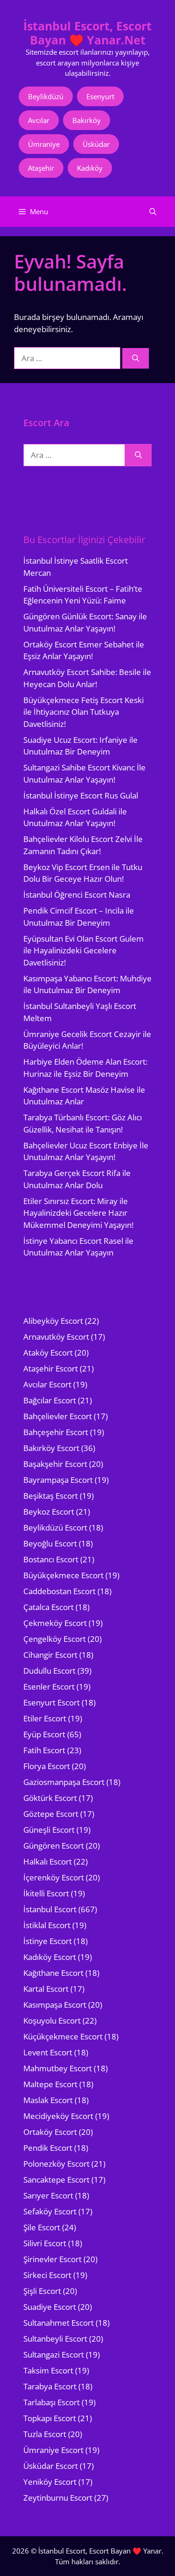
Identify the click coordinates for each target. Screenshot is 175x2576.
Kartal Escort (46, 1989)
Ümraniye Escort (53, 2450)
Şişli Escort (42, 2291)
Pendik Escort (48, 2148)
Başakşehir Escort (55, 1464)
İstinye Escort (48, 1941)
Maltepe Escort (50, 2084)
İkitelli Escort (46, 1893)
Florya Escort (47, 1766)
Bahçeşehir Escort (56, 1432)
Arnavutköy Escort (56, 1337)
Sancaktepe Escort (56, 2180)
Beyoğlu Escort (50, 1543)
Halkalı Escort (48, 1861)
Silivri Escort (45, 2243)
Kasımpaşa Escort (55, 2005)
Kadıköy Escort (50, 1957)
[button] (153, 212)
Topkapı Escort (50, 2418)
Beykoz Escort (49, 1512)
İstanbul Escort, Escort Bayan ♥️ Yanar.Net (87, 33)
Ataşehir (41, 168)
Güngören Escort (54, 1846)
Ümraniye (44, 144)
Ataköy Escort (48, 1353)
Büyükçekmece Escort (63, 1575)
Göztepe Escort (51, 1814)
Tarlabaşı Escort (52, 2402)
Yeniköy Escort (50, 2482)
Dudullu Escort (49, 1671)
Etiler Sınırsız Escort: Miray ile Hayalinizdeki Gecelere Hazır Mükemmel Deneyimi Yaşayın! (78, 1213)
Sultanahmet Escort (59, 2323)
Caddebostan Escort (59, 1591)
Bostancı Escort (51, 1559)
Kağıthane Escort (53, 1973)
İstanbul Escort (50, 1909)
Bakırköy (87, 120)
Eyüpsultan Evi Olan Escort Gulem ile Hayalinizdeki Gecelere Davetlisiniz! (84, 951)
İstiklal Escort (47, 1925)
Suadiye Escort (50, 2307)
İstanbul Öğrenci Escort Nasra (77, 895)
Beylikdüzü (46, 96)
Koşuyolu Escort (52, 2021)
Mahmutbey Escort (58, 2068)
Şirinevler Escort (52, 2259)
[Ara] (136, 359)
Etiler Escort (45, 1718)
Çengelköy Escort (55, 1639)
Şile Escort (42, 2227)
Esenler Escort (49, 1687)
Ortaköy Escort (50, 2132)
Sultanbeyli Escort (55, 2339)
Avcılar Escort (47, 1384)
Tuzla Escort (45, 2434)
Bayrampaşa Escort (58, 1480)
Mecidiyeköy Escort (58, 2116)
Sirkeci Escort (47, 2275)
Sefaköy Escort (50, 2211)
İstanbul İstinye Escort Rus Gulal (81, 795)
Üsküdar (96, 144)
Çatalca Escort (49, 1607)
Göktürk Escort (50, 1798)
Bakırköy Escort (51, 1448)
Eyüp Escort (44, 1734)
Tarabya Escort (50, 2386)
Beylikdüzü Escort (55, 1527)
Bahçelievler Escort (58, 1416)
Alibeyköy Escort (53, 1321)
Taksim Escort (48, 2370)
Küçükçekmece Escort (63, 2036)
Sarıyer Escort (48, 2195)
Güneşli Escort (49, 1830)
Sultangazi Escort (54, 2355)
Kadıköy (90, 168)
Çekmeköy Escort (55, 1623)
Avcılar (39, 120)
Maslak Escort (48, 2100)
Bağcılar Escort (50, 1400)
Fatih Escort (44, 1750)
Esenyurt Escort (52, 1702)
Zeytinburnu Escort (58, 2498)
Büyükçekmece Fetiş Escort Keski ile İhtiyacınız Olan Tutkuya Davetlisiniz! (84, 712)
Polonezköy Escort (56, 2164)
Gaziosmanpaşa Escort (64, 1782)
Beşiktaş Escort (51, 1496)
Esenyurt (100, 96)
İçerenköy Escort (54, 1877)
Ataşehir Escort (51, 1368)
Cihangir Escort (50, 1655)
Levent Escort (48, 2052)
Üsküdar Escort (51, 2466)
